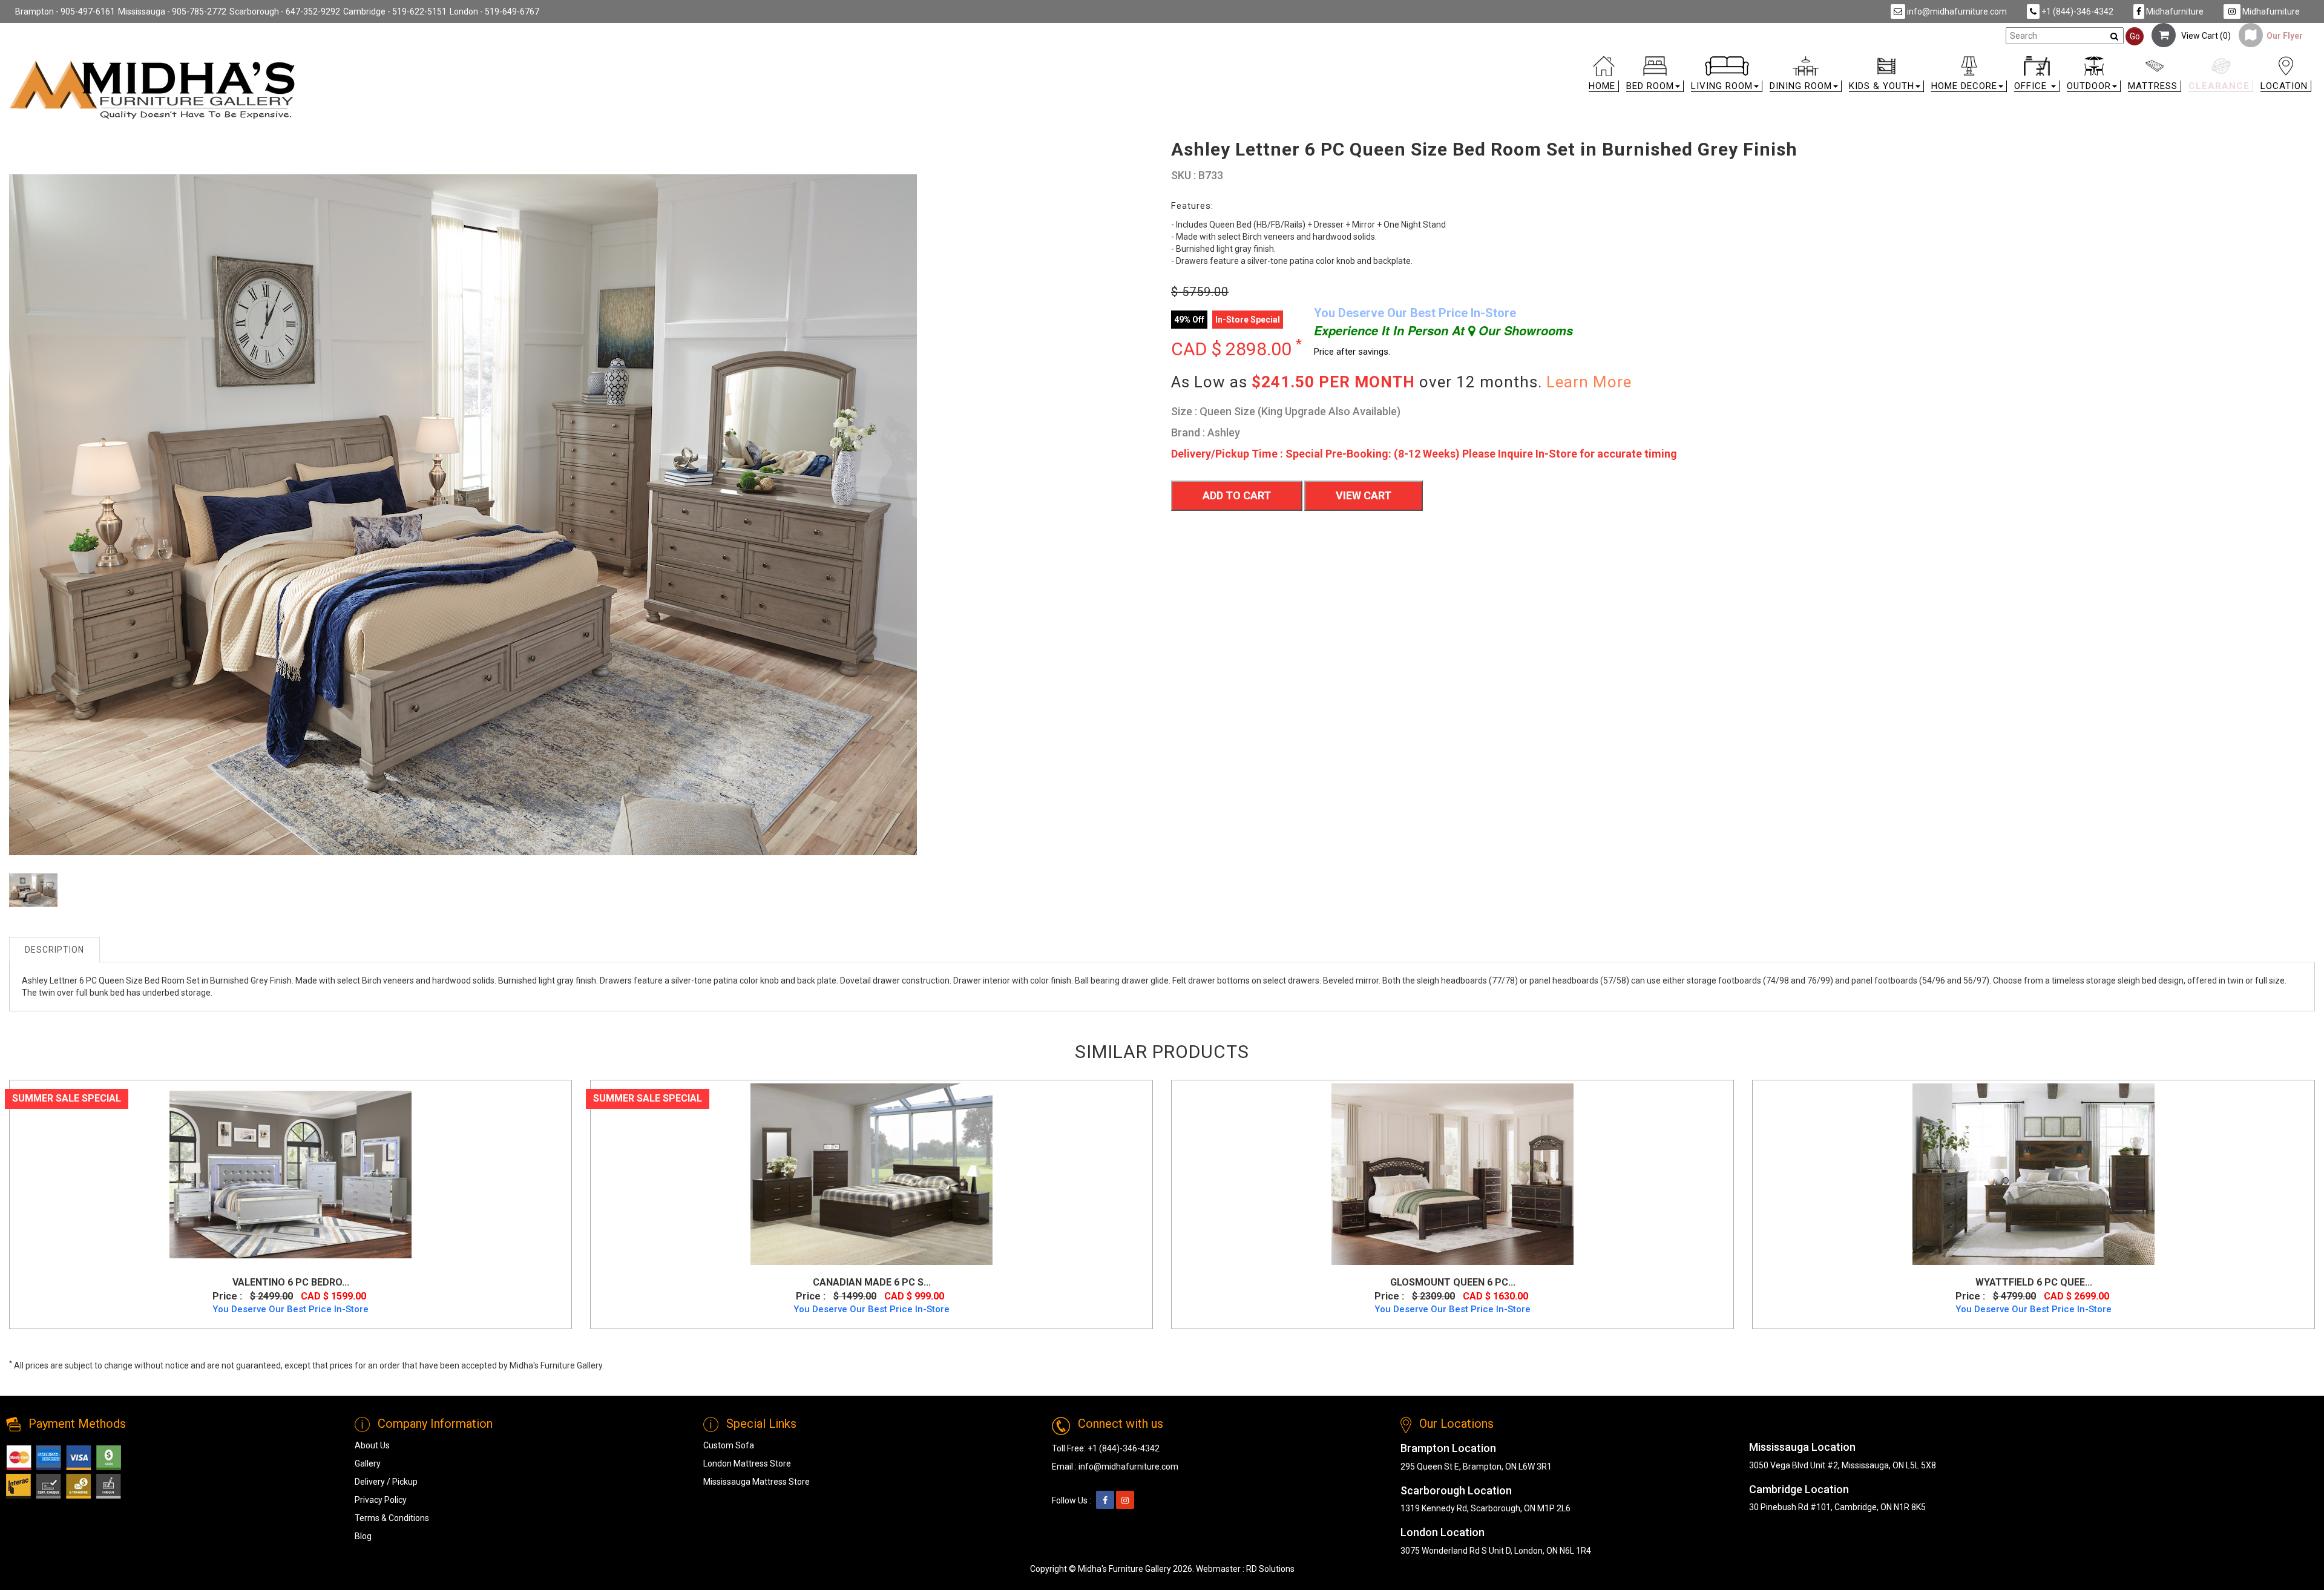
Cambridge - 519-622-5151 (395, 11)
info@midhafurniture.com (1956, 11)
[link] (1451, 61)
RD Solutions (1270, 1569)
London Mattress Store (747, 1464)
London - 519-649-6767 (494, 11)
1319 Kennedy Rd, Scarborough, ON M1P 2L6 (1485, 1508)
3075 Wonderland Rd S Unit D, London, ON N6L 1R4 (1496, 1551)
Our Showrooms (1524, 330)
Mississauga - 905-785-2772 (172, 11)
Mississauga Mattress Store (757, 1482)
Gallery (368, 1464)
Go (2135, 36)
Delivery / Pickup (386, 1482)
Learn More (1589, 382)
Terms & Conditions (392, 1518)
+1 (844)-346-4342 (2076, 11)
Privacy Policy (381, 1500)
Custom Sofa (729, 1445)
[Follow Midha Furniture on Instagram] (1125, 1500)
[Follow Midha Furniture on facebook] (1105, 1500)
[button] (1655, 77)
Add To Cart (1237, 495)
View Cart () (2203, 36)
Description (54, 950)
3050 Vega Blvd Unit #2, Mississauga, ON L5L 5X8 (1843, 1465)
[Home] (153, 90)
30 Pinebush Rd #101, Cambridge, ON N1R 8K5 (1837, 1507)
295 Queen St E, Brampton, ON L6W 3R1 (1476, 1467)
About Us (372, 1445)
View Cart (1364, 495)
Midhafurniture (2174, 11)
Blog (363, 1536)
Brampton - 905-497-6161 (65, 11)
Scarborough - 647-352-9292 (285, 11)
